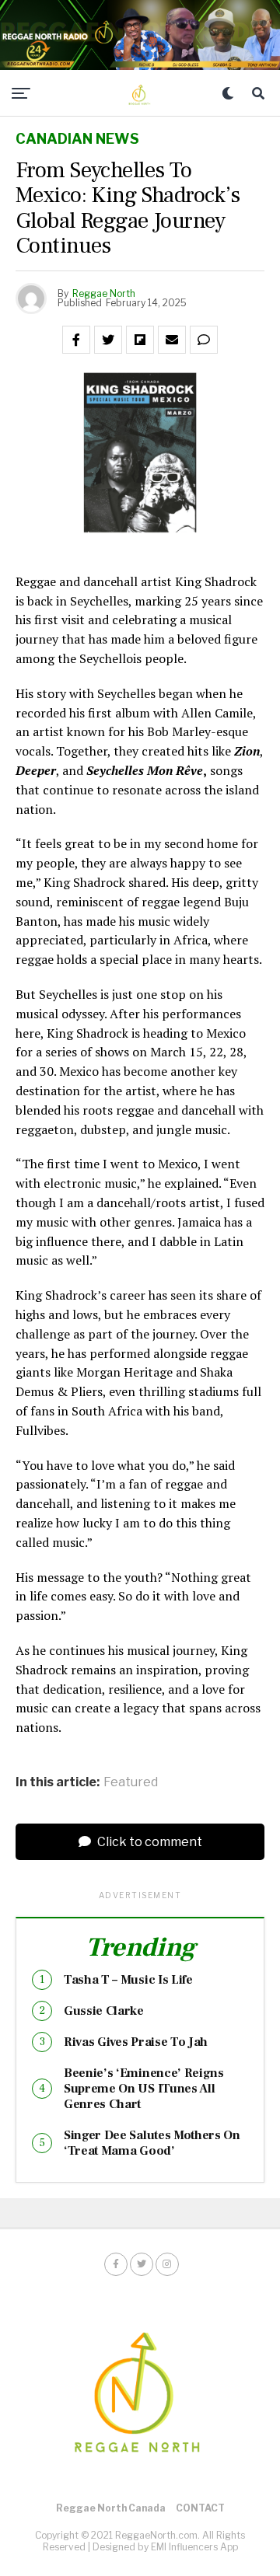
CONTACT (200, 2508)
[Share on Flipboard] (140, 340)
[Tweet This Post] (108, 340)
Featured (131, 1782)
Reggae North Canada (111, 2508)
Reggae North (104, 293)
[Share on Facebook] (76, 340)
